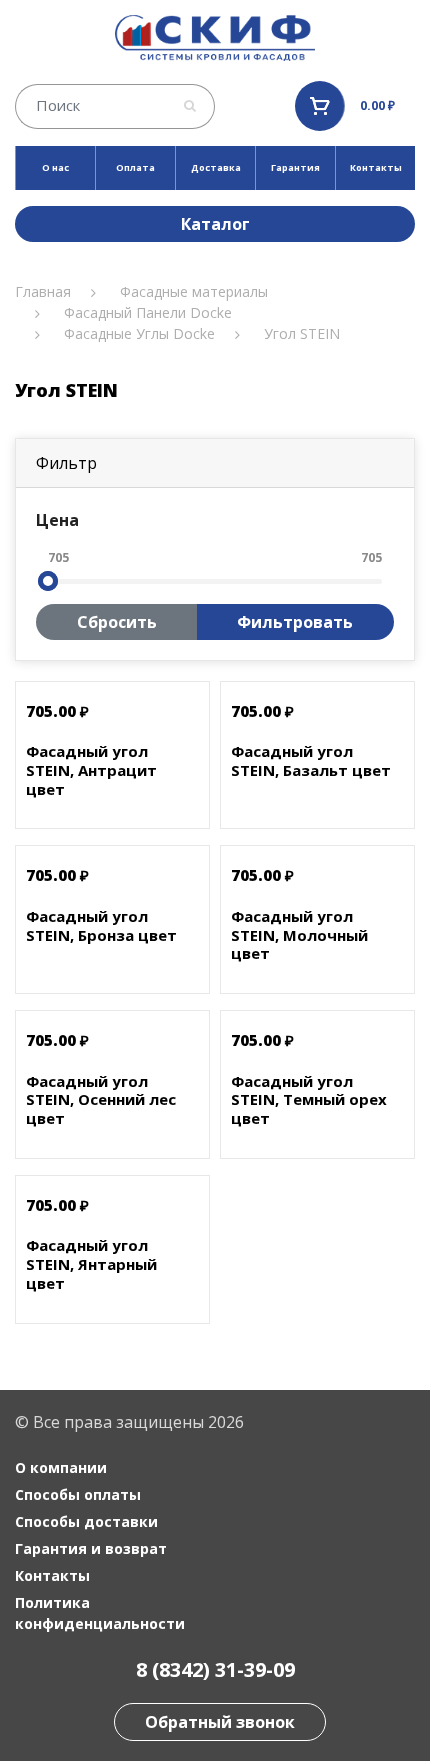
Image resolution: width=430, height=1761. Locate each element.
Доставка (216, 167)
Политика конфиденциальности (100, 1613)
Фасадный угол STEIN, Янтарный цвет (91, 1264)
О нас (55, 167)
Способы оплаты (78, 1494)
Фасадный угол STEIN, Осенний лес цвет (101, 1100)
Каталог (215, 224)
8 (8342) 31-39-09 (215, 1670)
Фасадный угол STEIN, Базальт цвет (311, 761)
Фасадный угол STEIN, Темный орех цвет (309, 1100)
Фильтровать (295, 622)
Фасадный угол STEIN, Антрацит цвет (91, 770)
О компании (61, 1467)
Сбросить (117, 622)
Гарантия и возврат (91, 1548)
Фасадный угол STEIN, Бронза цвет (101, 926)
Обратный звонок (220, 1722)
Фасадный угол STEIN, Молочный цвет (299, 935)
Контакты (376, 167)
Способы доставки (86, 1521)
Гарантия (295, 167)
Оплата (135, 167)
